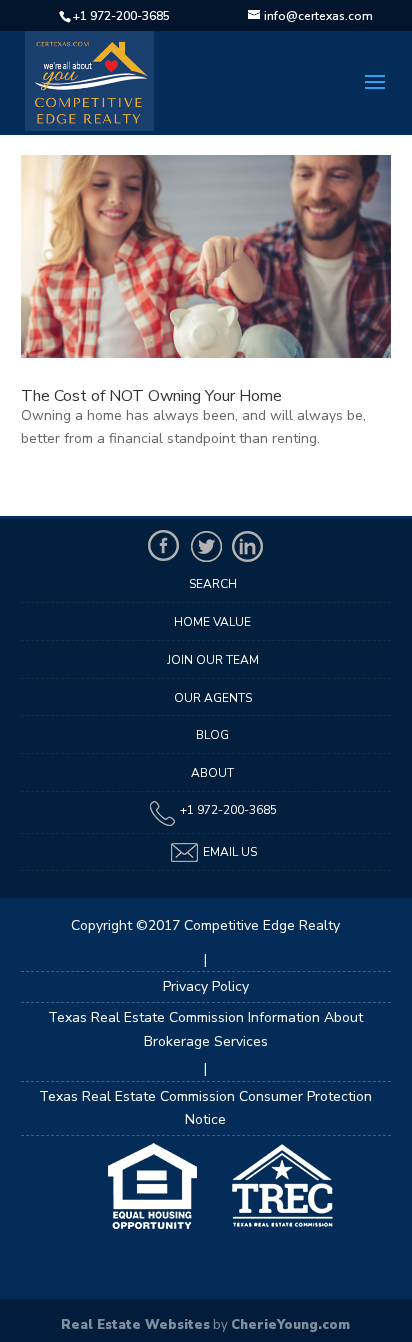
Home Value (212, 622)
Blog (212, 735)
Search (213, 584)
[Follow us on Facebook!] (164, 546)
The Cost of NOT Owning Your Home (151, 396)
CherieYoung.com (290, 1325)
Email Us (228, 852)
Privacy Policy (206, 986)
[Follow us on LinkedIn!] (248, 546)
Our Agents (213, 698)
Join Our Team (213, 660)
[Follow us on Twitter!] (206, 546)
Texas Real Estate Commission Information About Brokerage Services (205, 1029)
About (212, 773)
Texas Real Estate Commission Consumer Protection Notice (205, 1108)
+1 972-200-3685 (121, 16)
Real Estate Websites (135, 1325)
